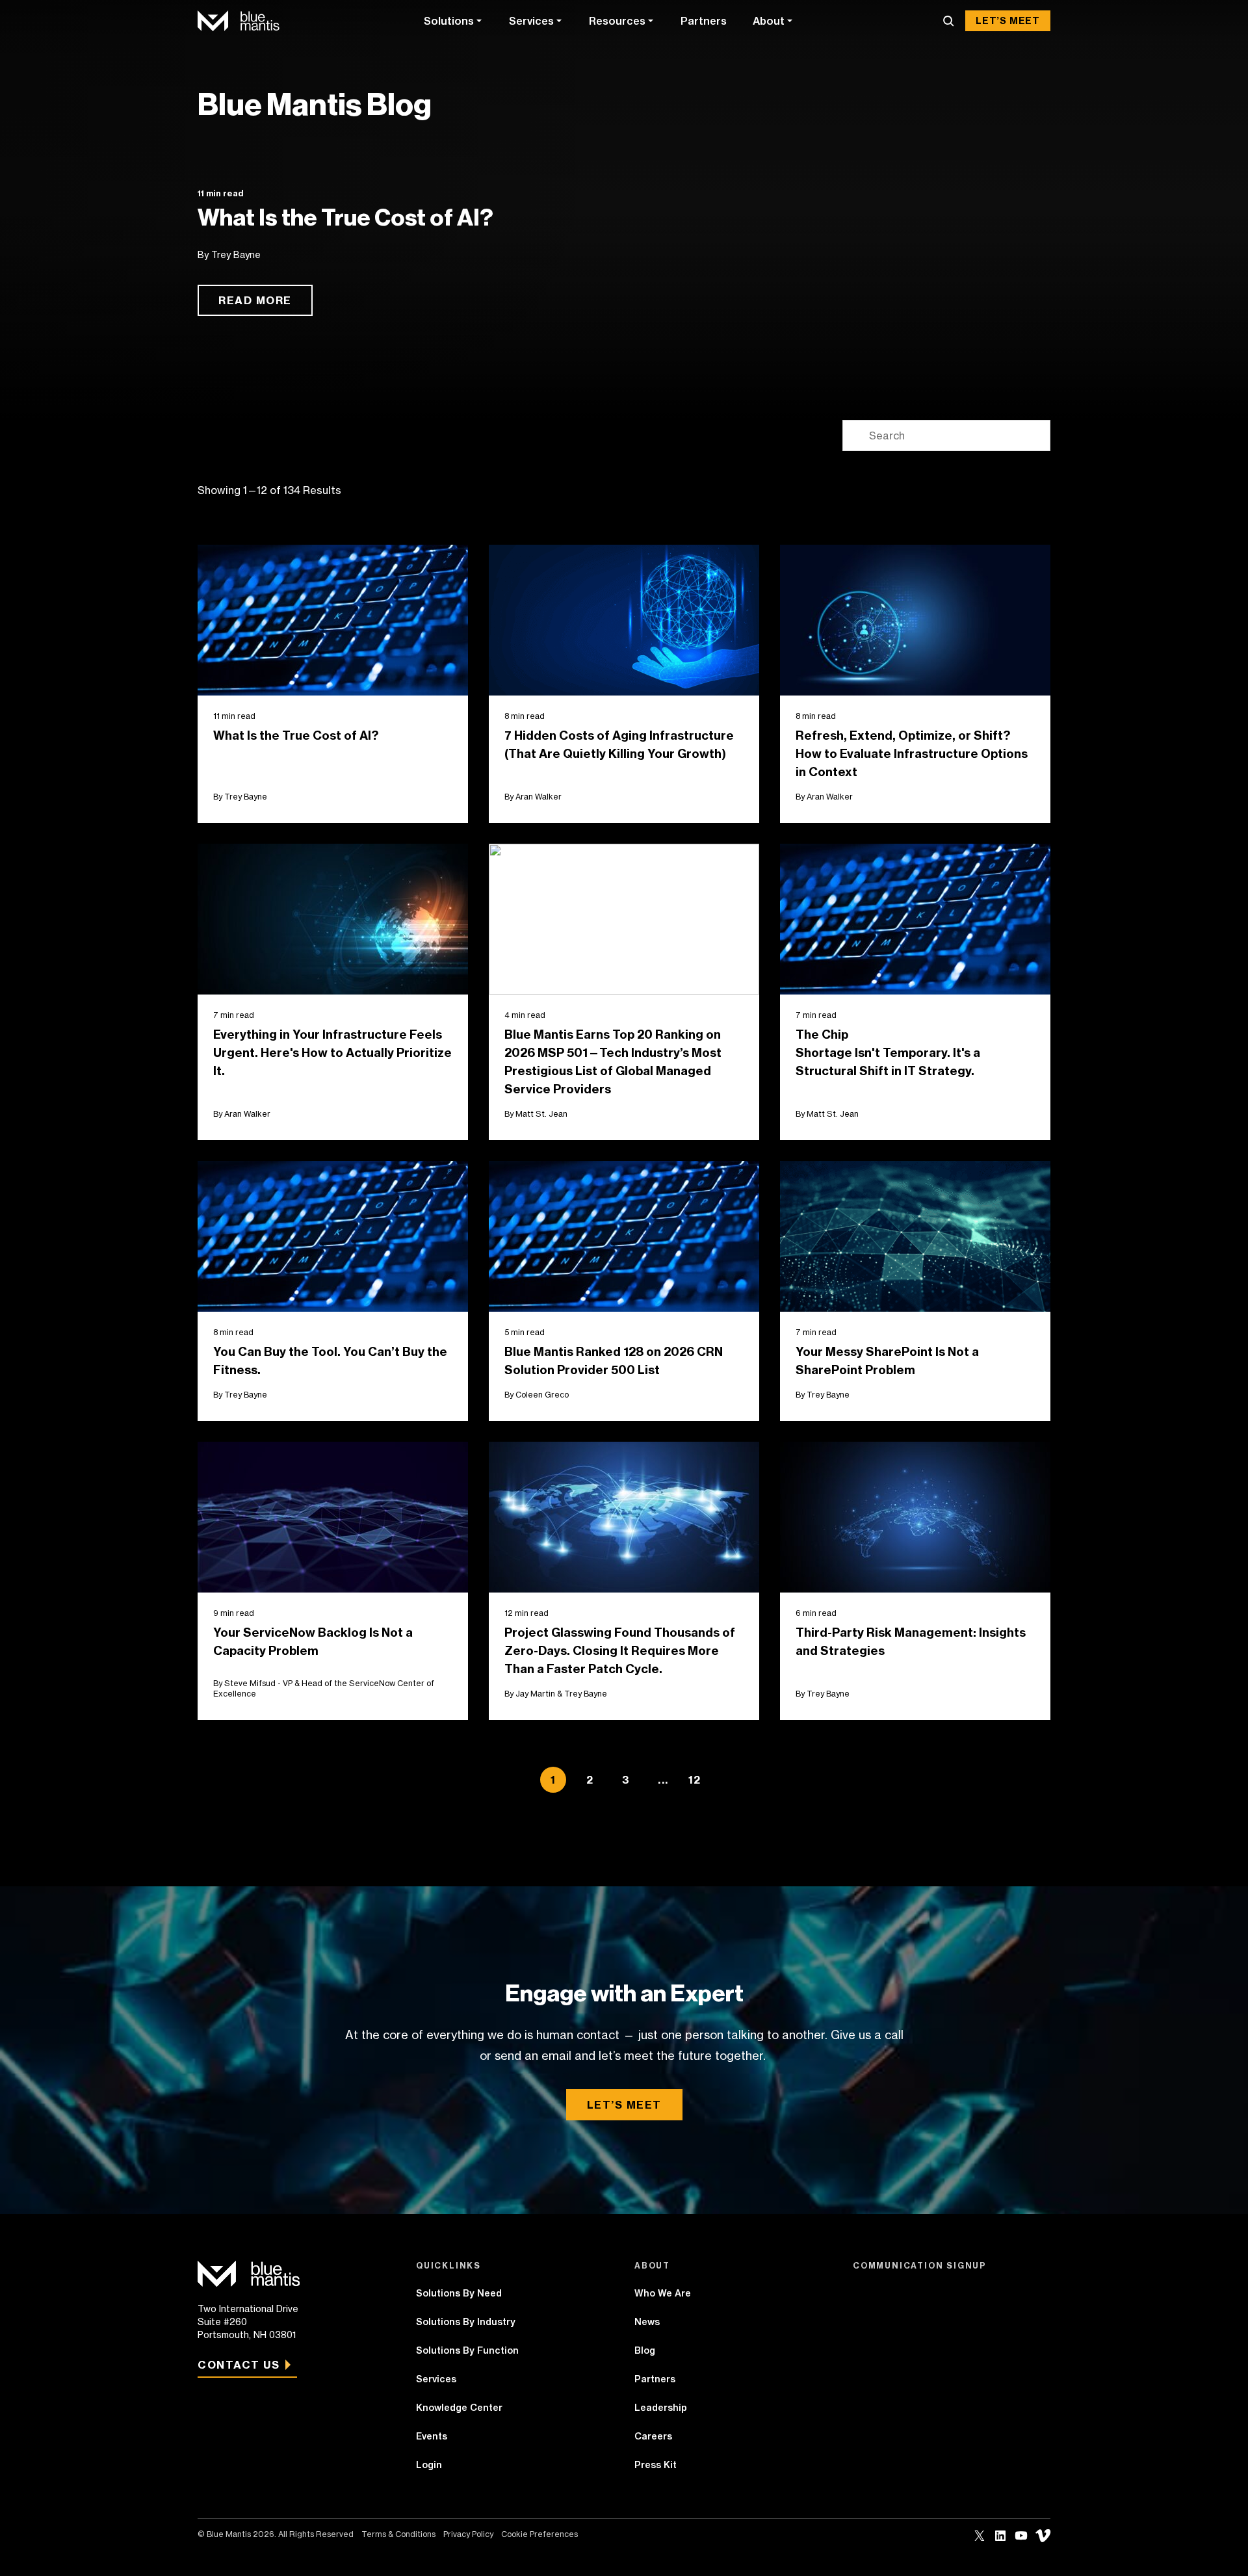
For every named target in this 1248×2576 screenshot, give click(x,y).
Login (429, 2465)
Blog (645, 2350)
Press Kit (656, 2465)
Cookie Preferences (539, 2534)
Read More (255, 300)
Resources (617, 21)
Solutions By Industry (466, 2322)
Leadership (661, 2408)
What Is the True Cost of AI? (345, 218)
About (769, 21)
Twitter (980, 2536)
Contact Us (239, 2365)
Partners (704, 21)
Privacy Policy (468, 2534)
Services (531, 21)
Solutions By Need (459, 2293)
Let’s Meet (1008, 21)
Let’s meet (624, 2105)
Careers (653, 2436)
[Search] (948, 21)
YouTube (1021, 2536)
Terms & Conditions (398, 2534)
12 (695, 1780)
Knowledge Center (459, 2408)
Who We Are (663, 2293)
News (647, 2322)
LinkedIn (1000, 2536)
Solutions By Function (467, 2350)
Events (432, 2436)
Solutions (449, 21)
